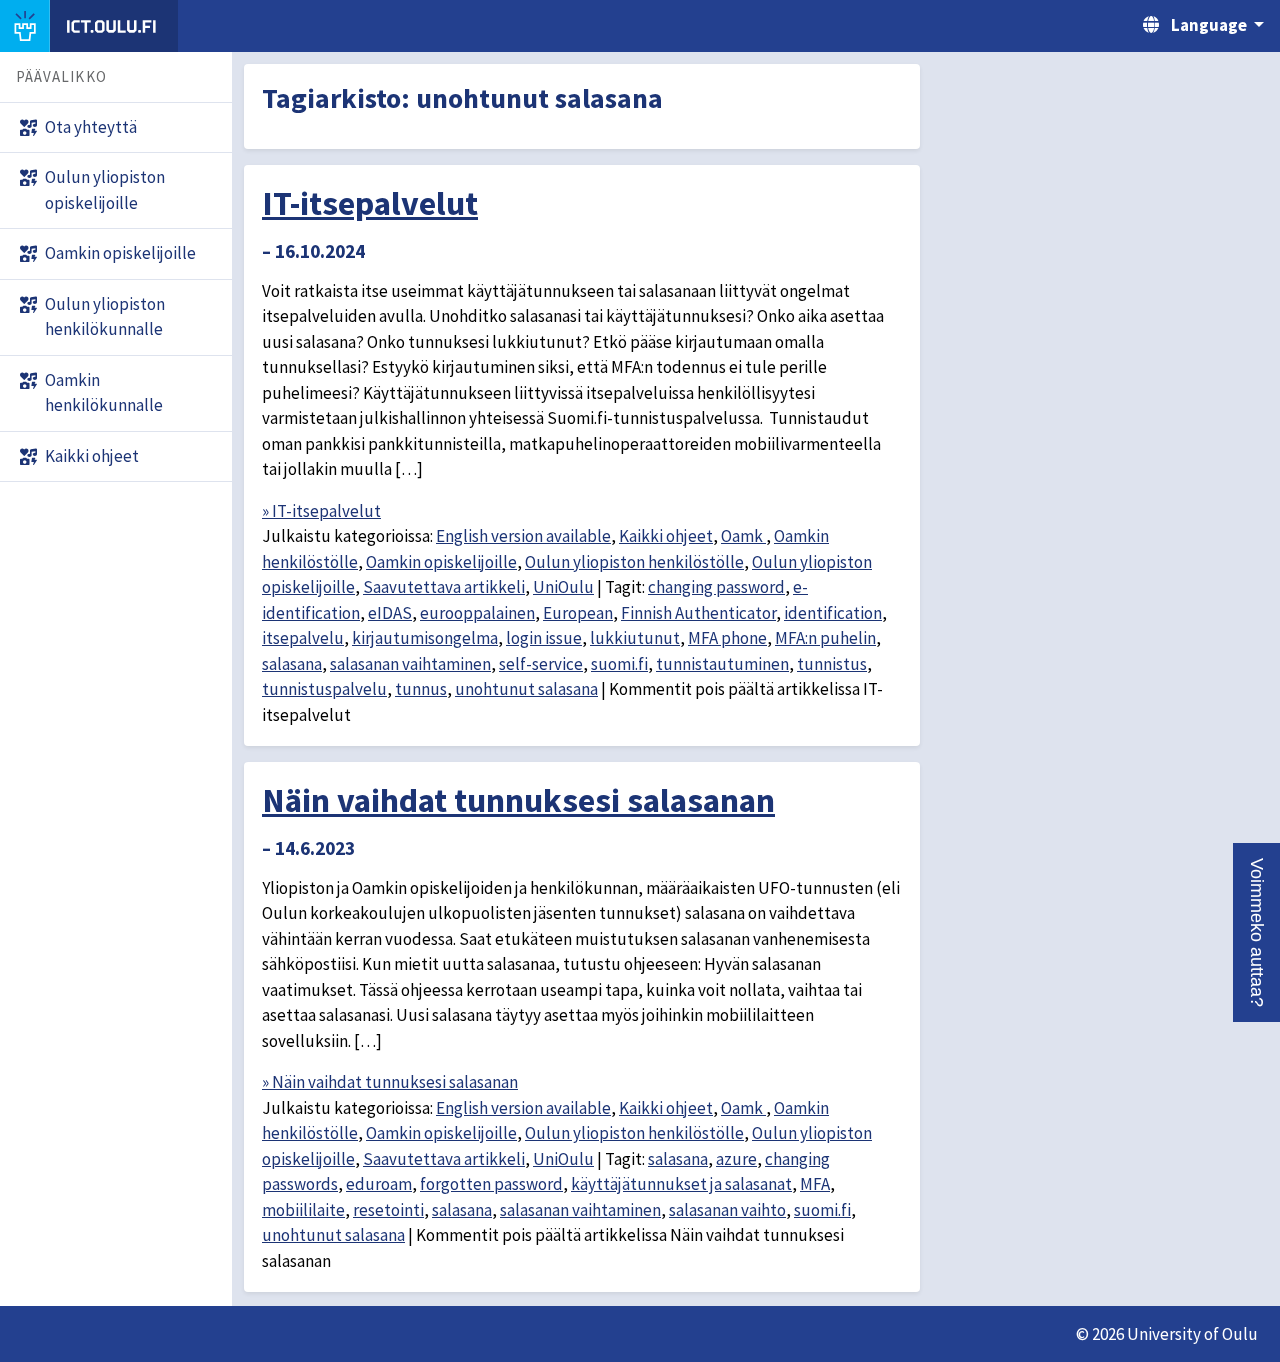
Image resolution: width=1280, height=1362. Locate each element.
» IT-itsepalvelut (321, 511)
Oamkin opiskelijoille (441, 562)
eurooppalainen (477, 613)
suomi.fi (619, 664)
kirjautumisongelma (425, 638)
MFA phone (727, 638)
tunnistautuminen (722, 664)
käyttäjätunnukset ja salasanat (681, 1184)
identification (833, 613)
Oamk (743, 536)
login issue (544, 638)
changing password (716, 587)
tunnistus (832, 664)
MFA (815, 1184)
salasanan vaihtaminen (410, 664)
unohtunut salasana (526, 689)
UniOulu (563, 587)
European (578, 613)
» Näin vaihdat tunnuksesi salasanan (390, 1082)
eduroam (379, 1184)
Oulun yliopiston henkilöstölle (634, 562)
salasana (292, 664)
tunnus (421, 689)
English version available (523, 536)
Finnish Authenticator (698, 613)
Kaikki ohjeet (666, 536)
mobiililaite (303, 1210)
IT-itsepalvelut (370, 203)
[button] (1256, 932)
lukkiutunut (635, 638)
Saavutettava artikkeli (444, 587)
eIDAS (390, 613)
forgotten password (491, 1184)
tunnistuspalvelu (324, 689)
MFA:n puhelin (825, 638)
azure (736, 1159)
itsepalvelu (303, 638)
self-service (541, 664)
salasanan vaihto (727, 1210)
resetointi (388, 1210)
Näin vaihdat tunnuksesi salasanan (518, 800)
